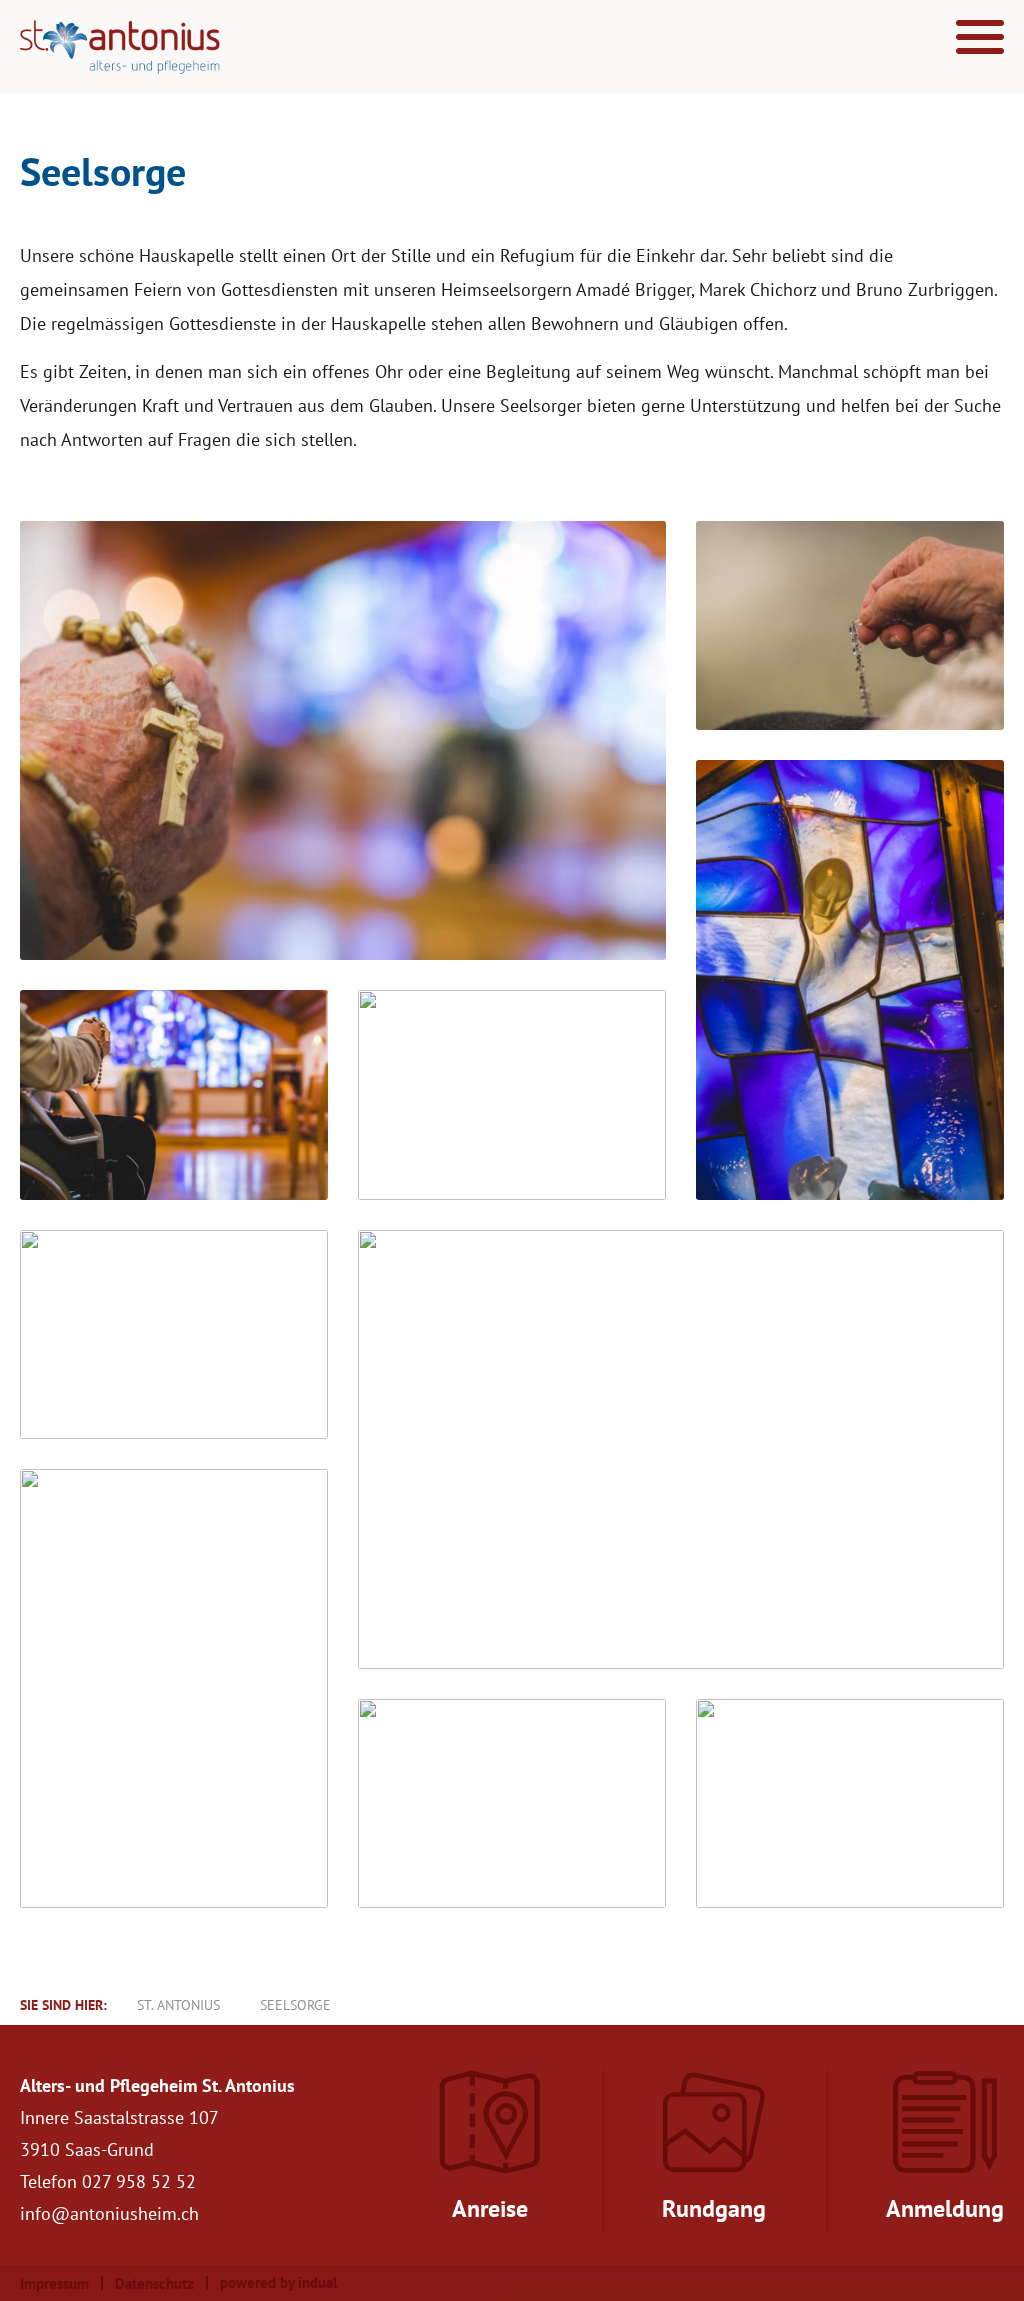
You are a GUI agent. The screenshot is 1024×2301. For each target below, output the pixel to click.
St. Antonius (178, 2005)
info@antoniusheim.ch (109, 2213)
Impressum (54, 2283)
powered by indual (278, 2282)
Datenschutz (154, 2283)
